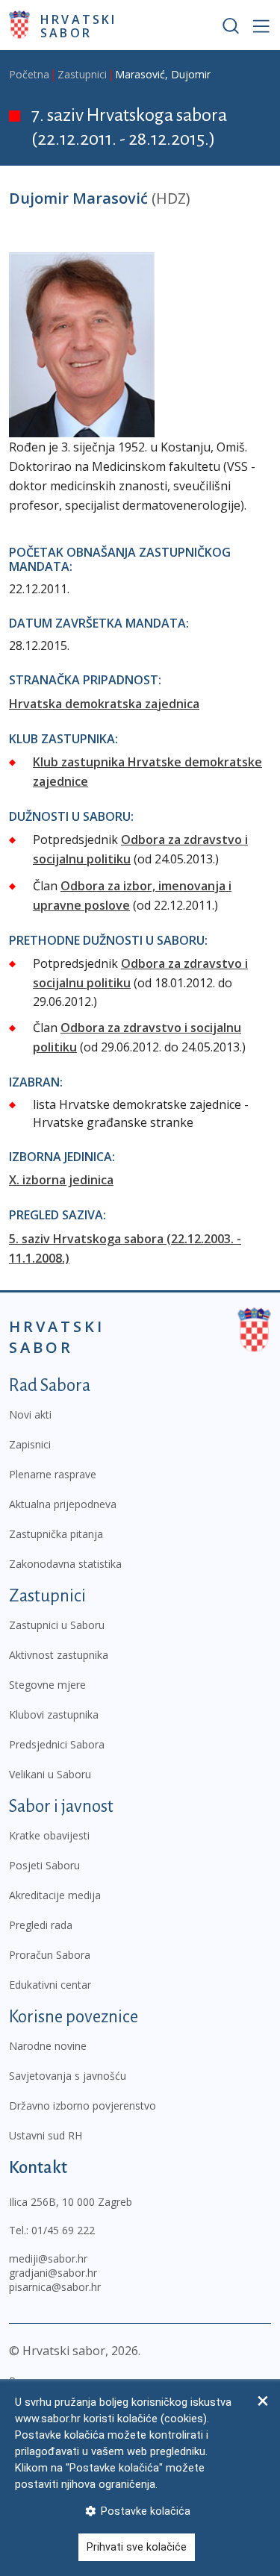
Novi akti (30, 1414)
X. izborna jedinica (61, 1180)
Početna (29, 74)
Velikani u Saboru (50, 1774)
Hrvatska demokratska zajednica (104, 704)
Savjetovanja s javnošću (68, 2076)
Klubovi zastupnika (54, 1714)
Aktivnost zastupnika (59, 1655)
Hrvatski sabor (79, 25)
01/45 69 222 (63, 2230)
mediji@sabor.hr (48, 2258)
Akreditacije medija (55, 1895)
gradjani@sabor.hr (53, 2273)
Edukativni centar (50, 1985)
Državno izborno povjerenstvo (83, 2105)
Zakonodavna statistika (65, 1564)
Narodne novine (48, 2046)
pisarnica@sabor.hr (55, 2287)
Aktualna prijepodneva (63, 1504)
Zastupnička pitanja (56, 1534)
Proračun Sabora (50, 1955)
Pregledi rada (41, 1925)
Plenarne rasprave (53, 1474)
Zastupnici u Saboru (57, 1625)
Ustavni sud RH (46, 2135)
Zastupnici (82, 74)
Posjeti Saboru (44, 1865)
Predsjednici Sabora (57, 1744)
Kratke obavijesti (49, 1835)
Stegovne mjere (47, 1685)
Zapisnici (30, 1444)
